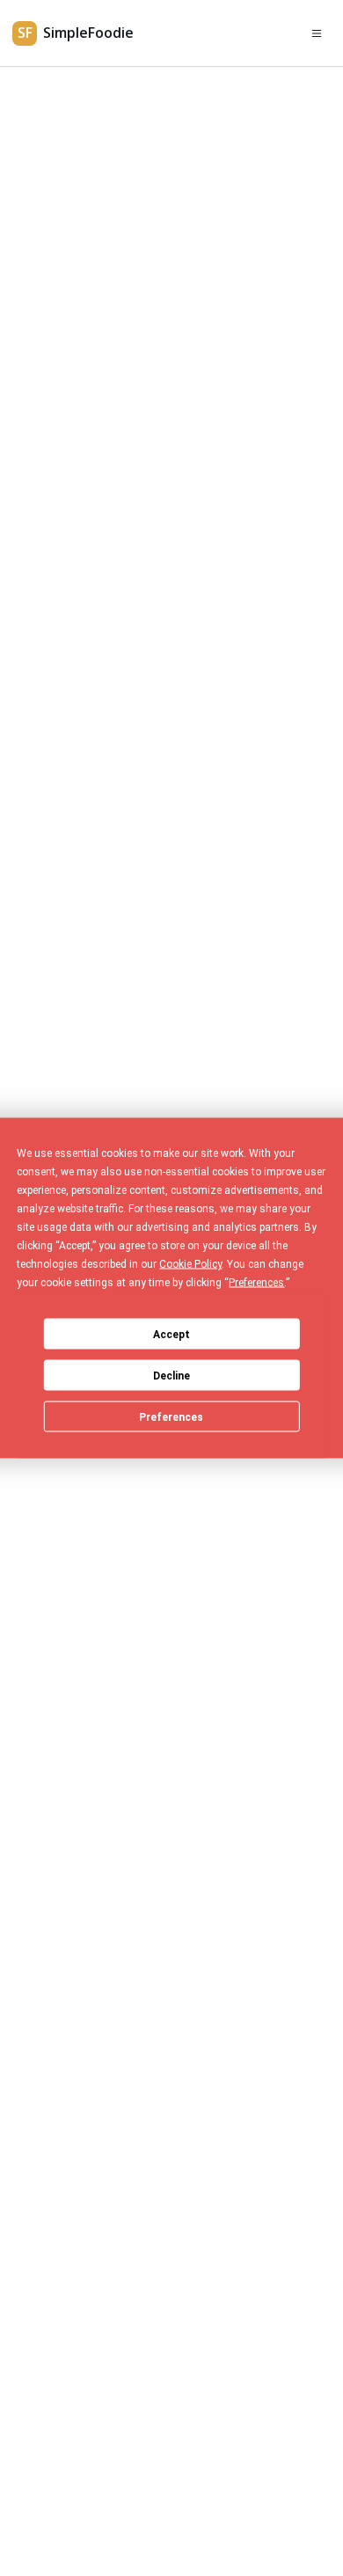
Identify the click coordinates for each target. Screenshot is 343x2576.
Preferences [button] (256, 1283)
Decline (171, 1375)
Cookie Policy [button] (190, 1264)
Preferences (171, 1416)
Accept (171, 1334)
